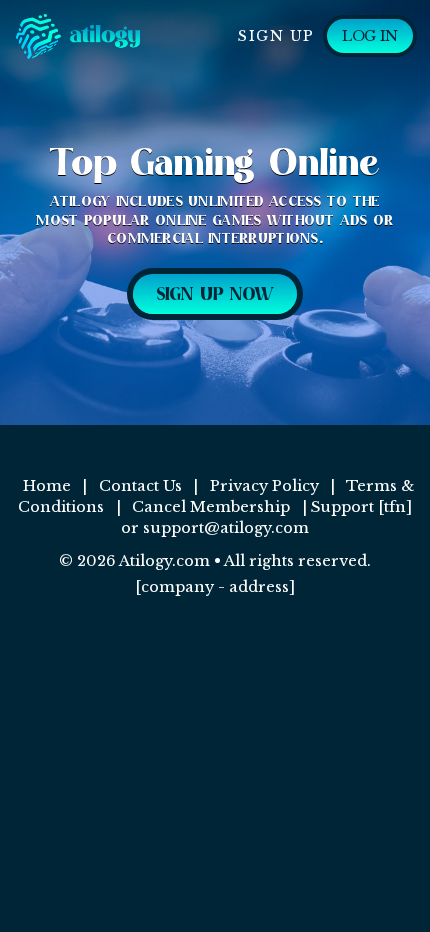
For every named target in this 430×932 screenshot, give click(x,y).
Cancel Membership (211, 507)
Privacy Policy (264, 486)
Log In (370, 36)
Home (47, 486)
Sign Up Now (215, 295)
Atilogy (127, 36)
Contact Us (140, 486)
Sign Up (276, 36)
